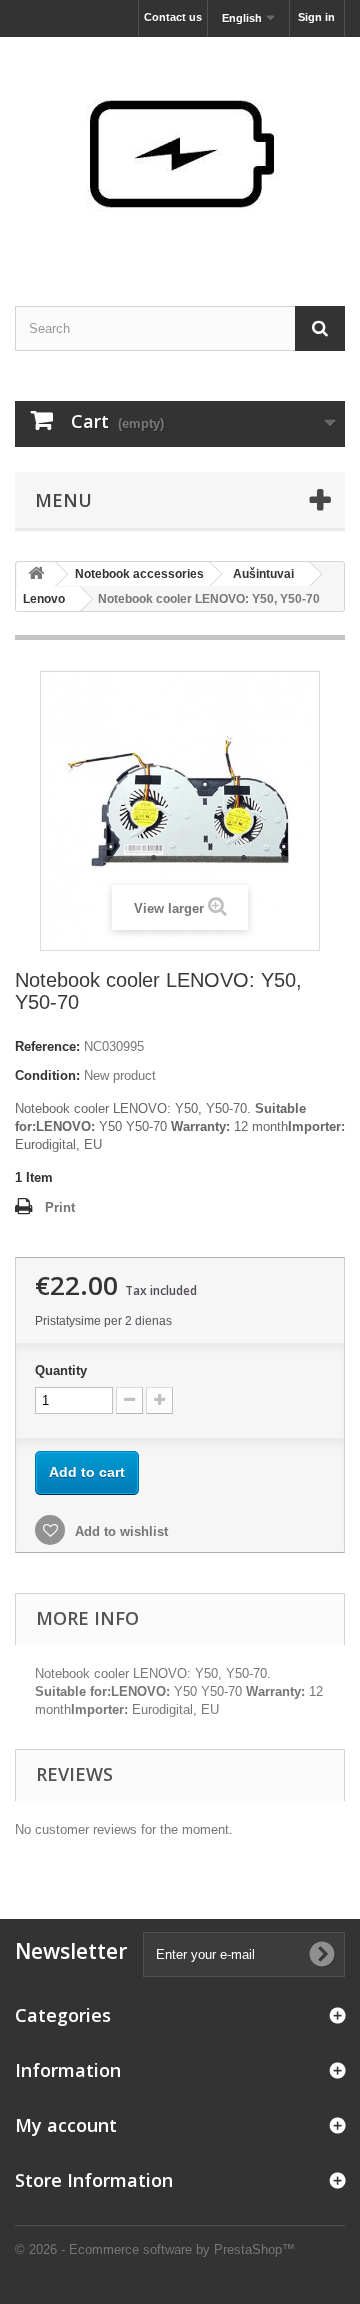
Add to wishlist (119, 1531)
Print (60, 1207)
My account (66, 2125)
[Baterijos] (180, 154)
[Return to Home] (36, 574)
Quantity (61, 1370)
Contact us (173, 17)
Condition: (47, 1075)
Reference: (47, 1046)
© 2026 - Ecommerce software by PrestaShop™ (155, 2249)
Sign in (316, 17)
